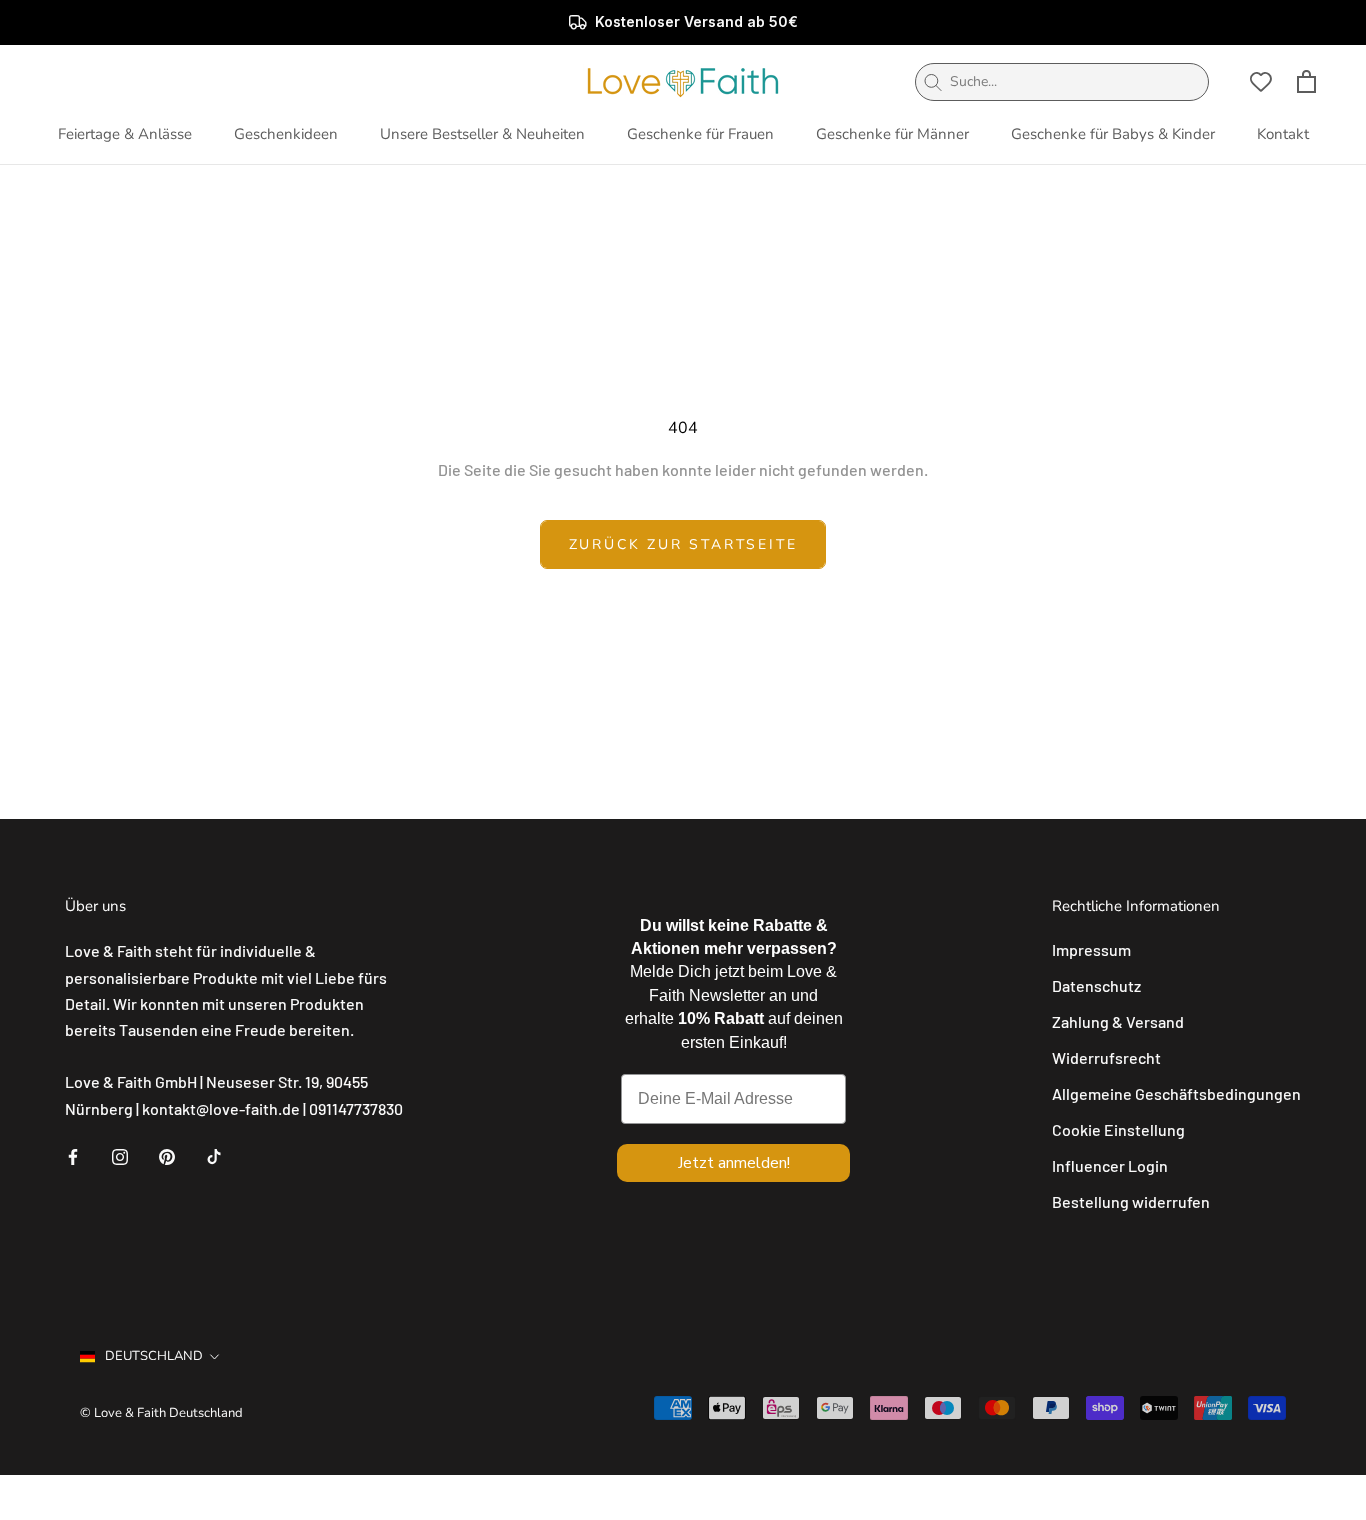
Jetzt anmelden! (734, 1163)
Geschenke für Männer (892, 134)
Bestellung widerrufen (1131, 1201)
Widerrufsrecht (1106, 1057)
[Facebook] (73, 1155)
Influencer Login (1110, 1165)
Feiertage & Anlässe (125, 134)
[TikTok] (214, 1155)
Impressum (1091, 949)
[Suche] (933, 82)
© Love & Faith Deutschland (161, 1413)
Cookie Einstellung (1118, 1129)
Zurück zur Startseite (683, 544)
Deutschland (154, 1356)
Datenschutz (1096, 985)
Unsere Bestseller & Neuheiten (482, 134)
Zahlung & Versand (1118, 1021)
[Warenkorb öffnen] (1306, 81)
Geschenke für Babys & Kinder (1113, 134)
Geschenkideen (286, 134)
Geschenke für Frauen (700, 134)
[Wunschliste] (1261, 82)
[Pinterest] (167, 1155)
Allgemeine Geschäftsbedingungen (1176, 1093)
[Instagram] (120, 1155)
